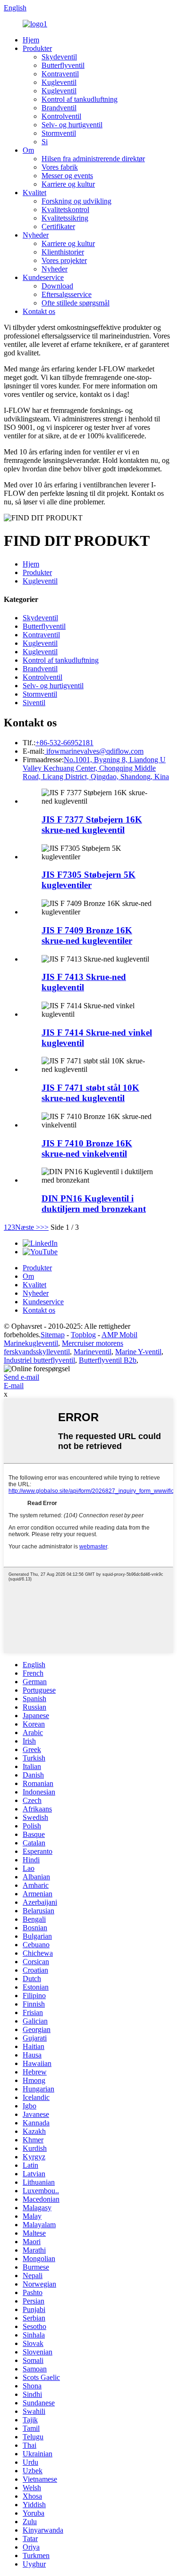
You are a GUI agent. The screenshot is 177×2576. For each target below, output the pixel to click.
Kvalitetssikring (65, 218)
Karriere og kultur (68, 184)
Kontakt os (39, 311)
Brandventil (59, 108)
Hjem (31, 40)
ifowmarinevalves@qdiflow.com (94, 751)
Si (45, 142)
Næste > (28, 1227)
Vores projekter (64, 260)
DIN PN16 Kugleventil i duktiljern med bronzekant (94, 1204)
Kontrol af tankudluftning (80, 99)
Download (57, 286)
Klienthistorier (63, 252)
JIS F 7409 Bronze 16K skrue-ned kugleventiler (87, 935)
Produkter (37, 48)
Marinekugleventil (31, 1343)
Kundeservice (43, 277)
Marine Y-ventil (138, 1352)
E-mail (14, 1386)
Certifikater (58, 226)
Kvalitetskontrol (65, 210)
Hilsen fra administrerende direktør (93, 159)
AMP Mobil (119, 1335)
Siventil (34, 703)
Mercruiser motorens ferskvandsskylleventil (63, 1347)
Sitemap (53, 1335)
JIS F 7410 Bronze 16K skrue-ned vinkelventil (87, 1148)
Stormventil (59, 133)
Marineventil (93, 1352)
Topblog (83, 1335)
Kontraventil (60, 74)
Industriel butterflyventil (39, 1360)
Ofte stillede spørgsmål (76, 303)
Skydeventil (59, 57)
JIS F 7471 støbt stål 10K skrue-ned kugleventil (90, 1093)
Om (28, 150)
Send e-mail (21, 1377)
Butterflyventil (63, 65)
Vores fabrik (60, 167)
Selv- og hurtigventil (72, 125)
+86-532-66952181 (64, 743)
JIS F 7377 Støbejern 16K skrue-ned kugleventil (92, 825)
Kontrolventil (61, 116)
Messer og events (67, 176)
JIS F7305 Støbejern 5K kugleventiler (88, 880)
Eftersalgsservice (67, 294)
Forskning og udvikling (76, 201)
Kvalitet (34, 193)
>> (44, 1227)
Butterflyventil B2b (108, 1360)
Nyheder (36, 235)
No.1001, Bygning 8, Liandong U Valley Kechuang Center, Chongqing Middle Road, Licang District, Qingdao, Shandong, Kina (96, 768)
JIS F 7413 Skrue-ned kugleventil (84, 982)
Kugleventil (59, 82)
